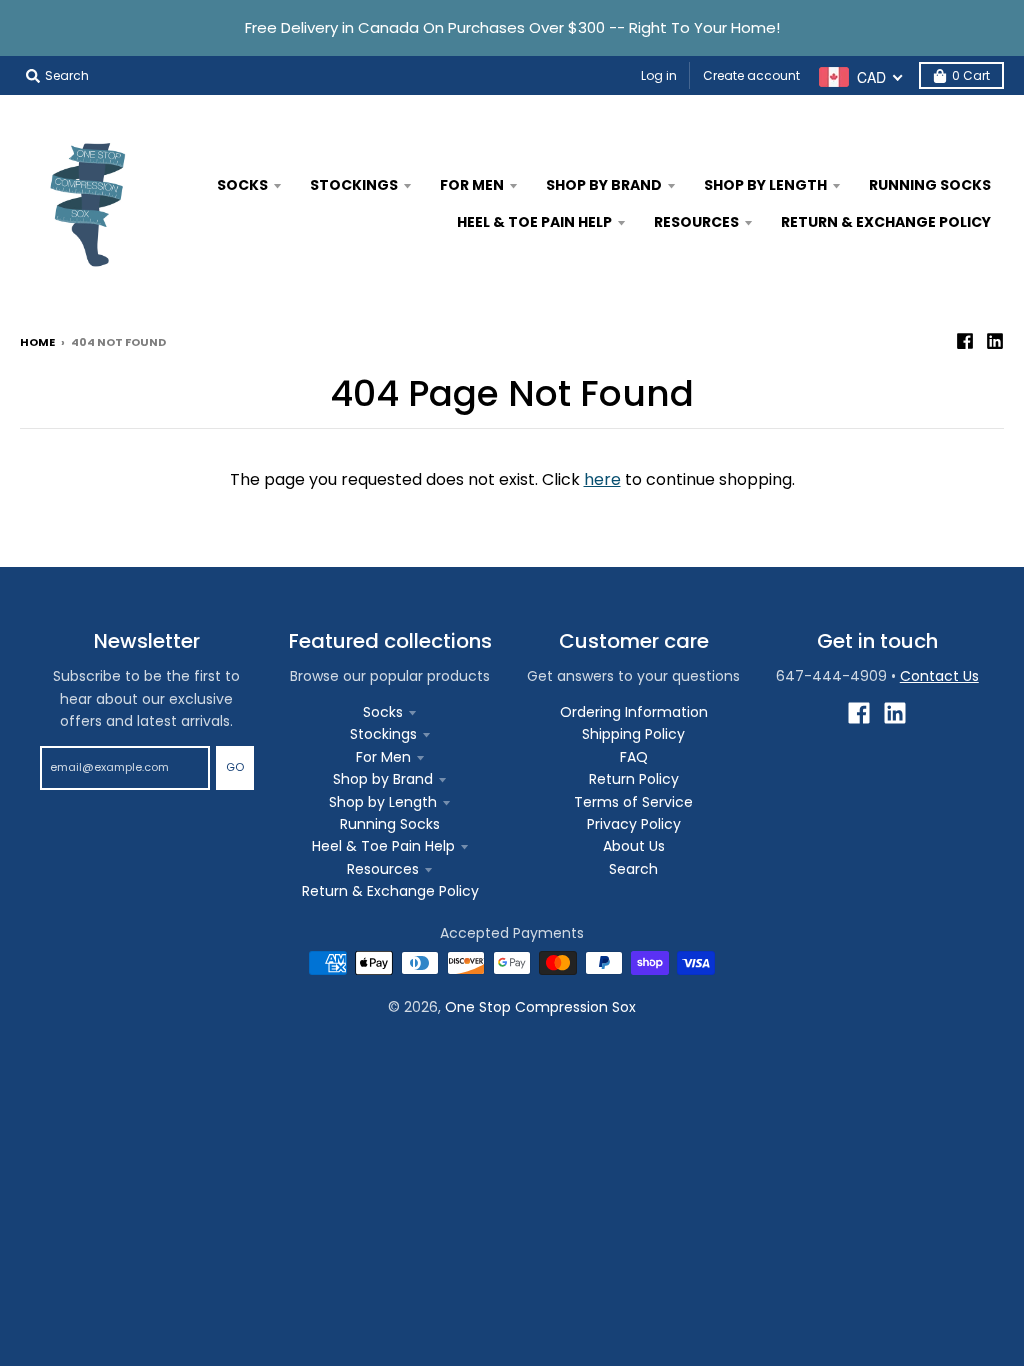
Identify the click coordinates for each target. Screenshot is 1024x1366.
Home (37, 342)
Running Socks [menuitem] (930, 185)
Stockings (383, 734)
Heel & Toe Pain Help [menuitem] (534, 222)
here (602, 479)
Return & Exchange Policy (390, 891)
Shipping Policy (633, 734)
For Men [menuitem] (472, 185)
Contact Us (939, 676)
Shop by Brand (383, 779)
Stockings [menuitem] (354, 185)
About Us (634, 846)
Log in (659, 75)
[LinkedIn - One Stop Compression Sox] (995, 341)
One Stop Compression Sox (540, 1007)
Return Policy (634, 779)
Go (235, 767)
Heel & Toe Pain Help (383, 846)
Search (633, 869)
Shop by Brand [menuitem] (604, 185)
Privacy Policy (634, 824)
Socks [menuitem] (242, 185)
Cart (971, 75)
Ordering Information (634, 712)
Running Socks (390, 824)
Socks (383, 712)
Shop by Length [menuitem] (765, 185)
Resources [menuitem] (696, 222)
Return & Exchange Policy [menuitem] (886, 222)
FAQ (634, 757)
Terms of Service (633, 802)
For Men (383, 757)
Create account (751, 75)
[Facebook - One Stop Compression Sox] (965, 341)
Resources (383, 869)
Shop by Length (383, 802)
